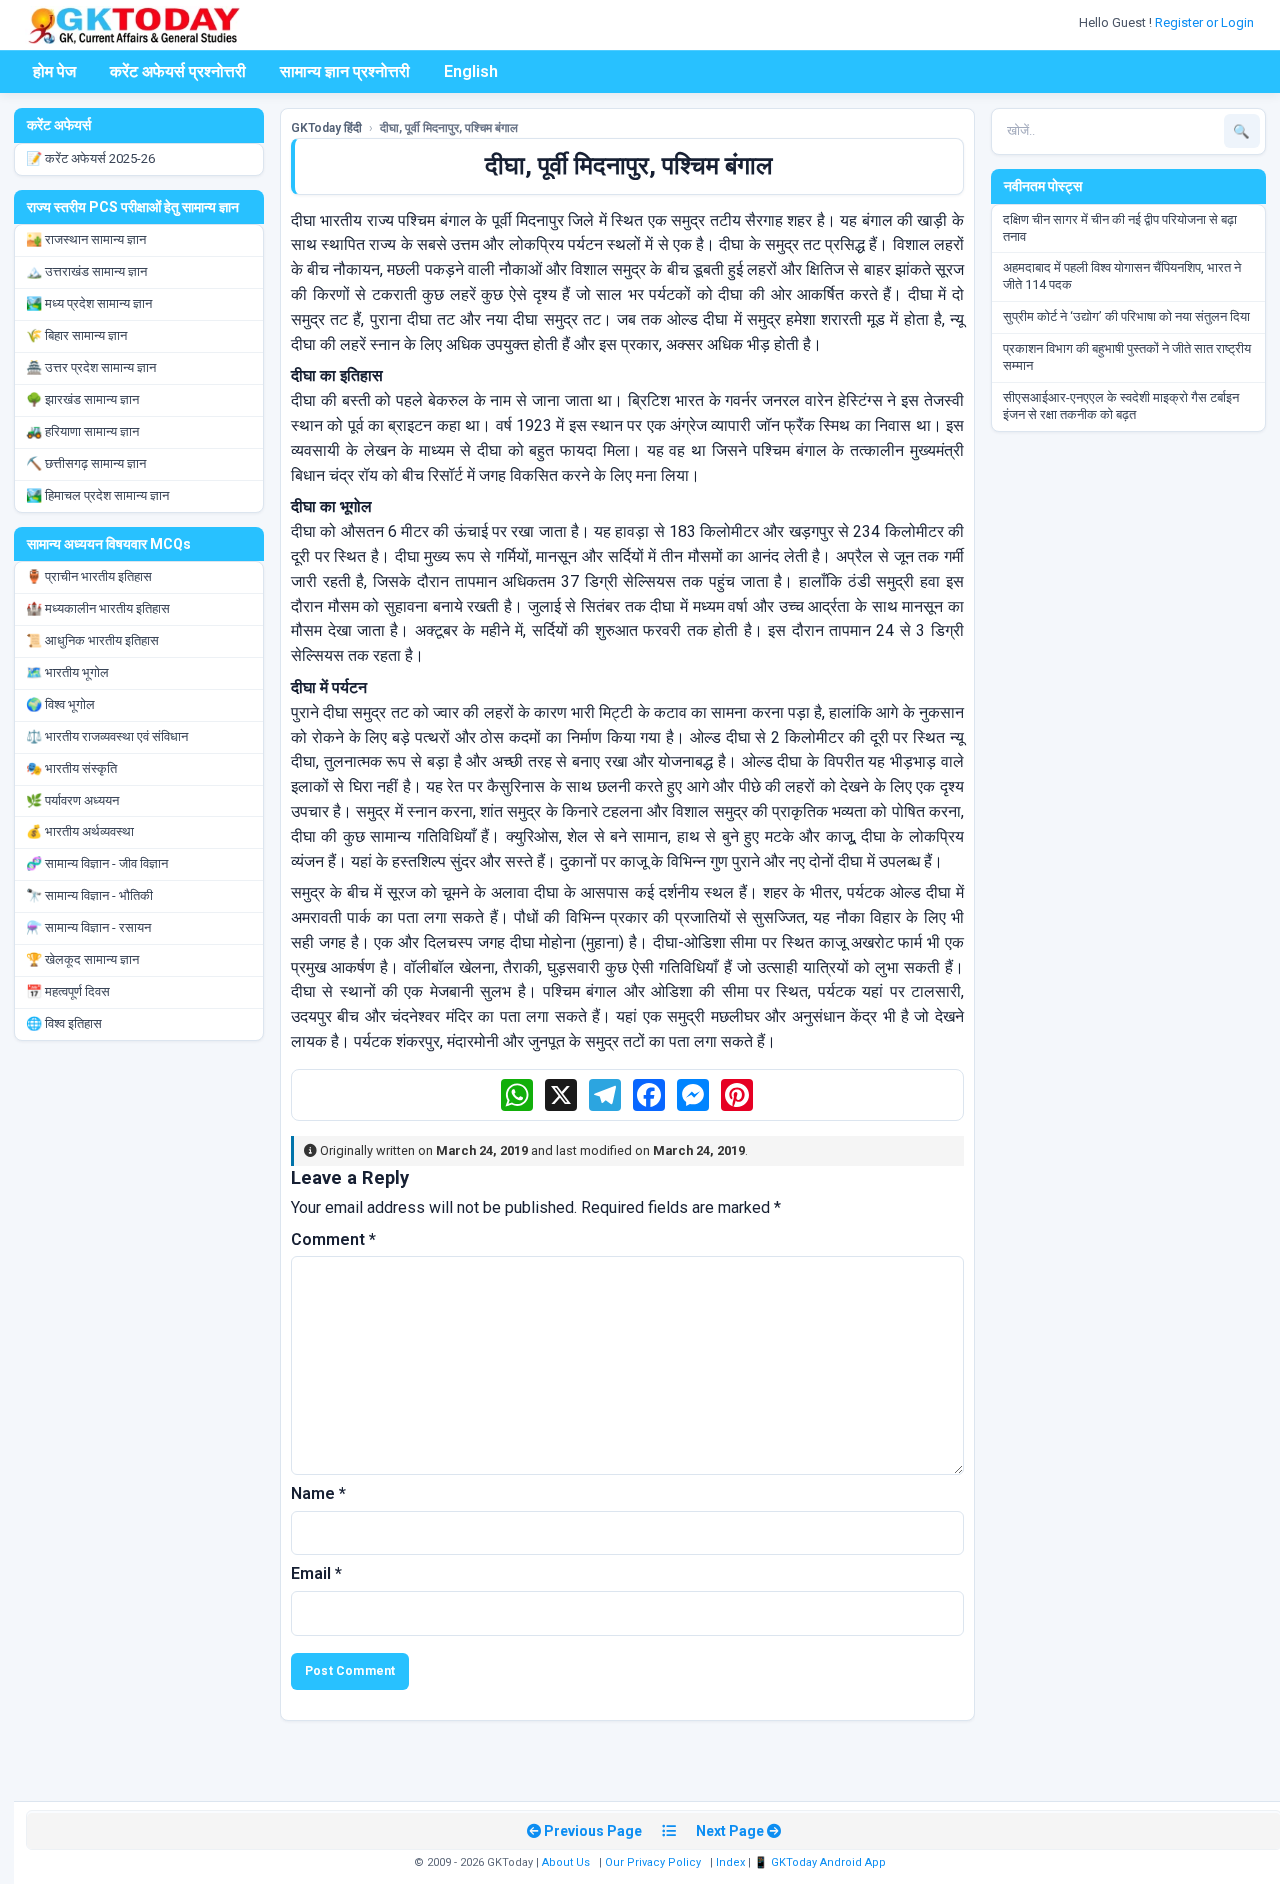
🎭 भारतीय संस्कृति (71, 768)
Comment (333, 1239)
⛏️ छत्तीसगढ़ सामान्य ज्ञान (86, 463)
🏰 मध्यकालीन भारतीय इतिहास (98, 608)
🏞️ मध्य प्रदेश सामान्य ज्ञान (89, 303)
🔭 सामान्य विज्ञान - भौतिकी (89, 895)
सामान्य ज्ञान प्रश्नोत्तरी (345, 71)
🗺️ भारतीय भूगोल (67, 672)
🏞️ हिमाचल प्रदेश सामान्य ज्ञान (97, 495)
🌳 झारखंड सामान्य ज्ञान (82, 399)
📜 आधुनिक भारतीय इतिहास (92, 640)
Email (316, 1573)
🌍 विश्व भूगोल (60, 704)
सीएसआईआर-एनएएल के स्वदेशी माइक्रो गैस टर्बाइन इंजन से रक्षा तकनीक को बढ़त (1121, 406)
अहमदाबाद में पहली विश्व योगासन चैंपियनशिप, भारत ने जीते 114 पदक (1122, 276)
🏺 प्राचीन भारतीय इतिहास (89, 576)
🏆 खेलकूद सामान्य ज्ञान (82, 959)
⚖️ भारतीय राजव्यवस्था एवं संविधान (107, 736)
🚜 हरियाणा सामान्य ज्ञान (82, 431)
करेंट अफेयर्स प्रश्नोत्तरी (178, 71)
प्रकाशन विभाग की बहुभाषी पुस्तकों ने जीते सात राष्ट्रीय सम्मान (1127, 357)
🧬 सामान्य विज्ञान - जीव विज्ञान (97, 863)
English (471, 71)
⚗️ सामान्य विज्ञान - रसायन (88, 927)
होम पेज (54, 71)
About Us (566, 1862)
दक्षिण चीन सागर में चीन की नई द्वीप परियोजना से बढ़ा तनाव (1120, 228)
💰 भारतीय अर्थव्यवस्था (80, 831)
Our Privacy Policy (653, 1862)
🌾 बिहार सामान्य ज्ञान (76, 335)
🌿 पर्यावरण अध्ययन (72, 800)
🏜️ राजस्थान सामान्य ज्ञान (86, 239)
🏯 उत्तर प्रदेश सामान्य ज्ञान (91, 367)
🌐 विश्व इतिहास (64, 1023)
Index (730, 1862)
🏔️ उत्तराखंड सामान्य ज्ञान (86, 271)
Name (318, 1493)
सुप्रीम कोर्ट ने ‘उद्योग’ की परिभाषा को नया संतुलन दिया (1126, 316)
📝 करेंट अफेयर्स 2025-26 (90, 158)
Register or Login (1206, 22)
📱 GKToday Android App (821, 1862)
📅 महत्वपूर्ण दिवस (68, 991)
